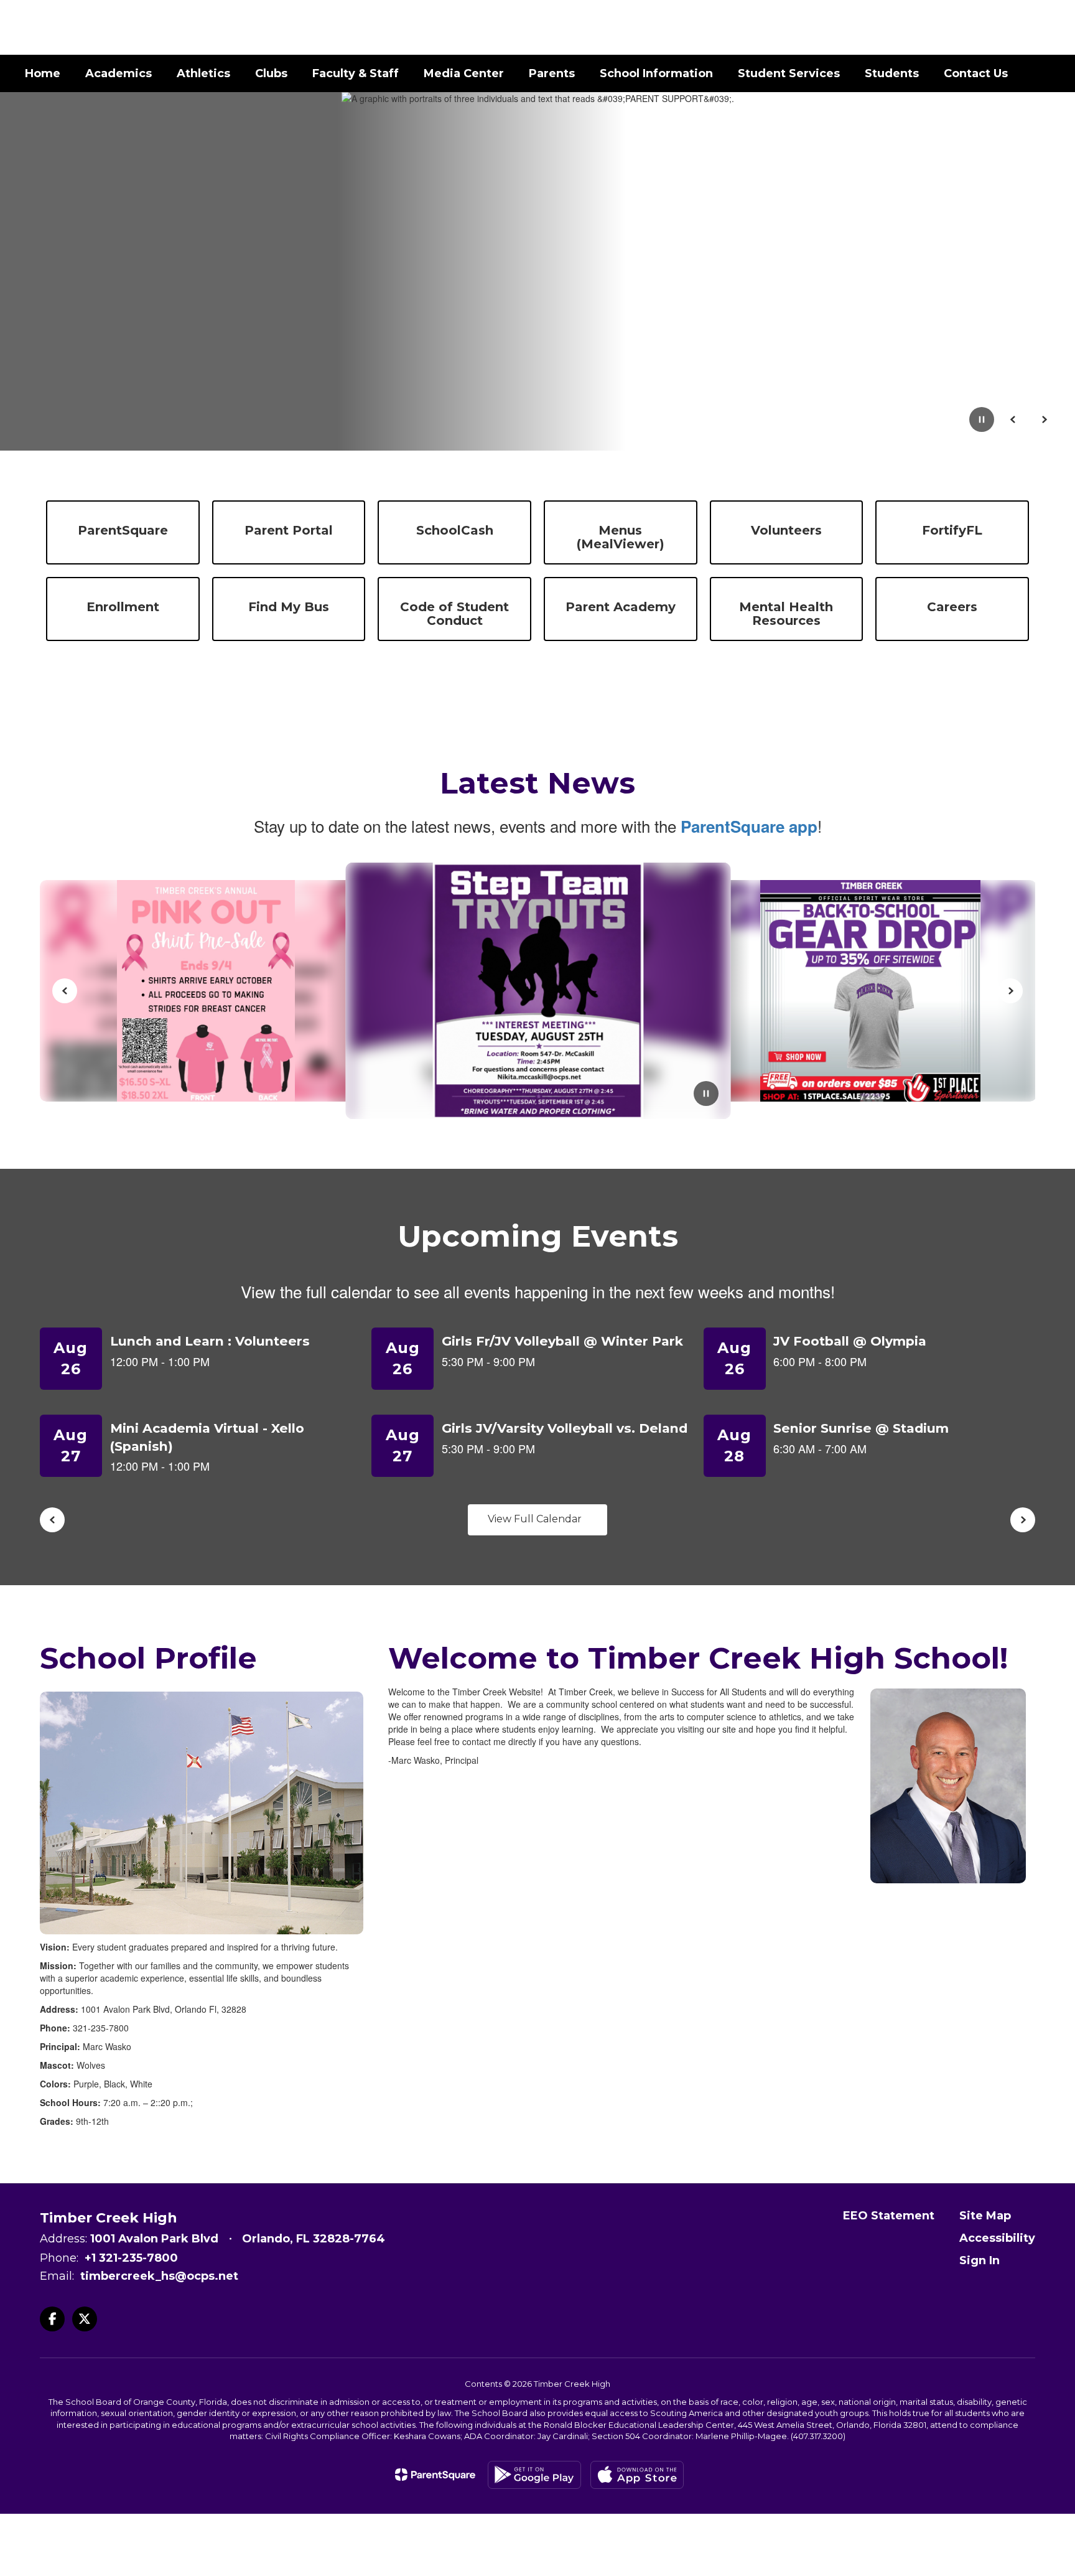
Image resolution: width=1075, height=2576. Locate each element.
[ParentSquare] (435, 2475)
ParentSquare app (749, 826)
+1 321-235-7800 (131, 2258)
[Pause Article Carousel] (706, 1095)
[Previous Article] (65, 991)
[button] (950, 27)
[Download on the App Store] (637, 2475)
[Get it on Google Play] (534, 2475)
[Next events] (1023, 1520)
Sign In (980, 2260)
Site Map (985, 2216)
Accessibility (997, 2238)
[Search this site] (1044, 27)
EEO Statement (889, 2216)
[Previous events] (52, 1520)
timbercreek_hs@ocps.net (159, 2276)
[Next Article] (1010, 991)
